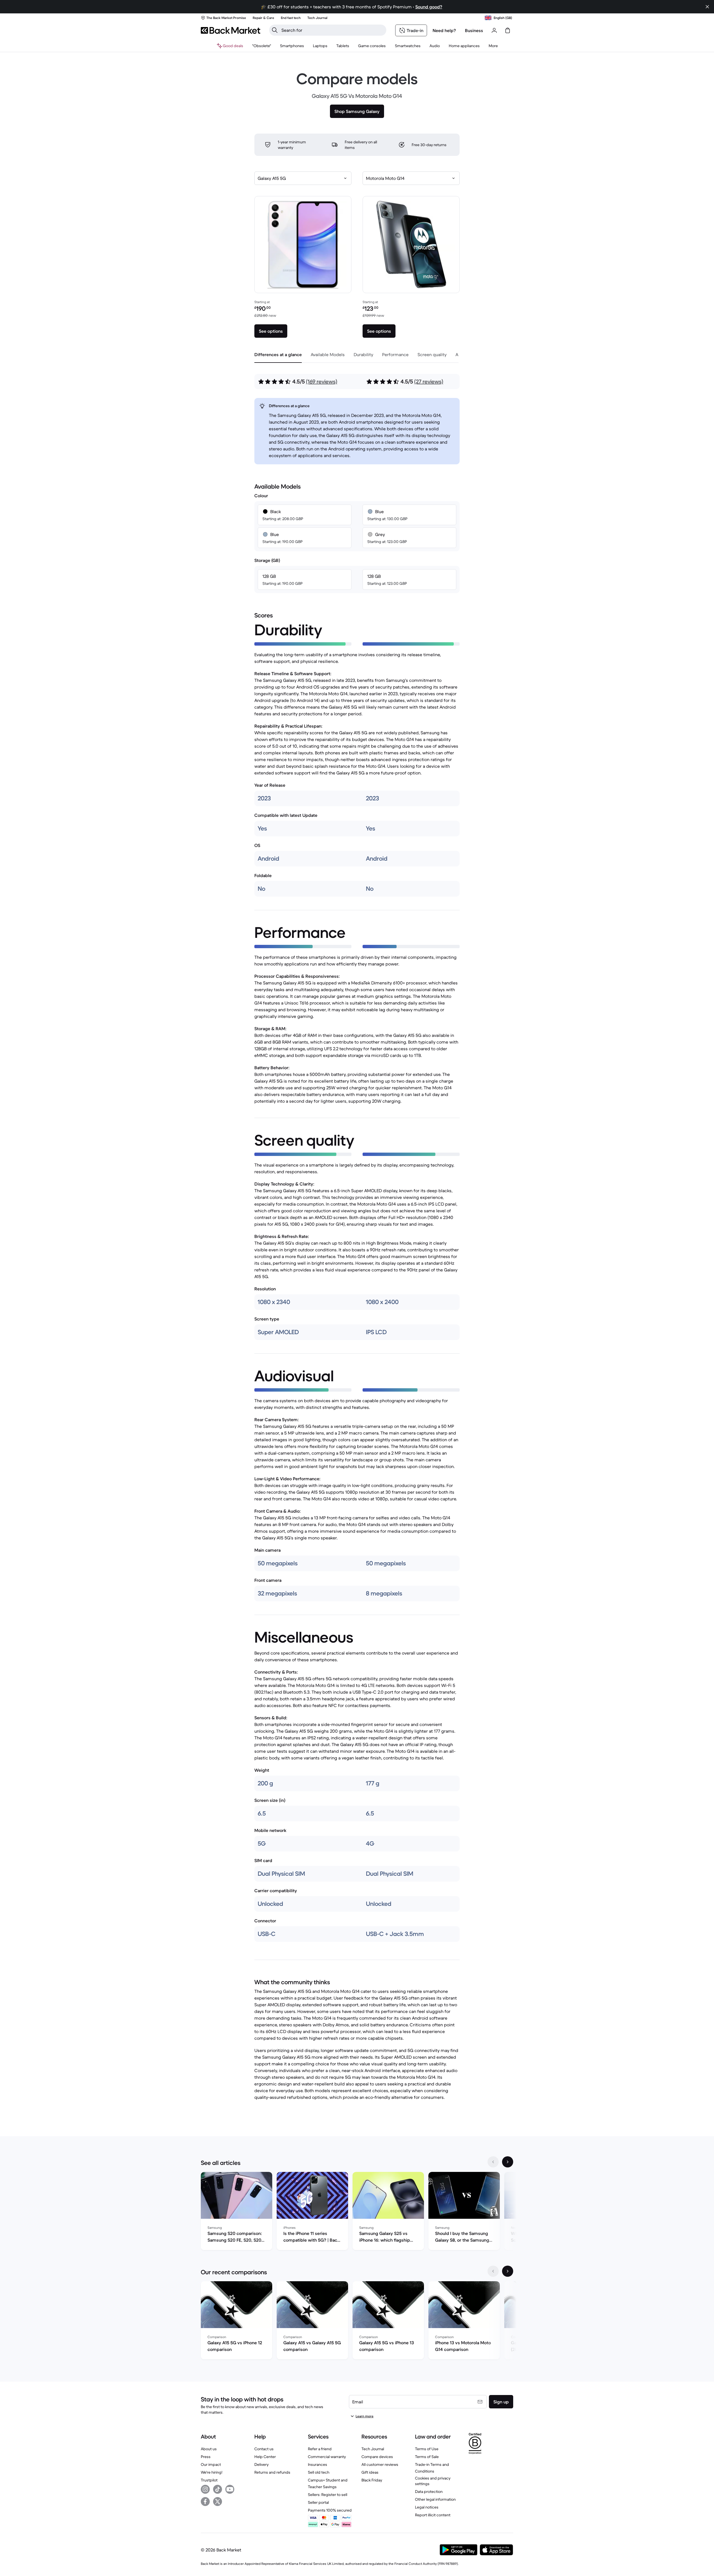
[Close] (707, 7)
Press (206, 2457)
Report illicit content (433, 2515)
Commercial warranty (327, 2457)
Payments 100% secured (330, 2510)
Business (474, 30)
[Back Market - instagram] (205, 2489)
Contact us (264, 2449)
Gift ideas (370, 2472)
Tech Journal (373, 2449)
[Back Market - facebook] (205, 2502)
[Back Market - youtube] (230, 2489)
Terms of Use (427, 2449)
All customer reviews (380, 2464)
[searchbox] (332, 30)
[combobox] (303, 178)
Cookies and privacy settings (433, 2481)
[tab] (278, 354)
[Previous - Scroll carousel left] (493, 2162)
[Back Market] (231, 30)
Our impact (211, 2464)
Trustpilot (209, 2480)
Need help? (444, 30)
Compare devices (377, 2457)
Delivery (261, 2464)
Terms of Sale (427, 2457)
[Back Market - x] (218, 2502)
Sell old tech (319, 2472)
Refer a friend (320, 2449)
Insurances (318, 2464)
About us (209, 2449)
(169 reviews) (322, 382)
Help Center (265, 2457)
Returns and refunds (272, 2472)
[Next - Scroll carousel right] (508, 2162)
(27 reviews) (429, 382)
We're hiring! (212, 2472)
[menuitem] (292, 46)
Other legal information (435, 2499)
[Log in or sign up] (494, 30)
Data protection (429, 2491)
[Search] (275, 30)
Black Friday (372, 2480)
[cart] (508, 30)
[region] (357, 2212)
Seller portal (318, 2502)
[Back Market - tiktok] (218, 2489)
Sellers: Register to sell (328, 2495)
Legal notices (427, 2507)
